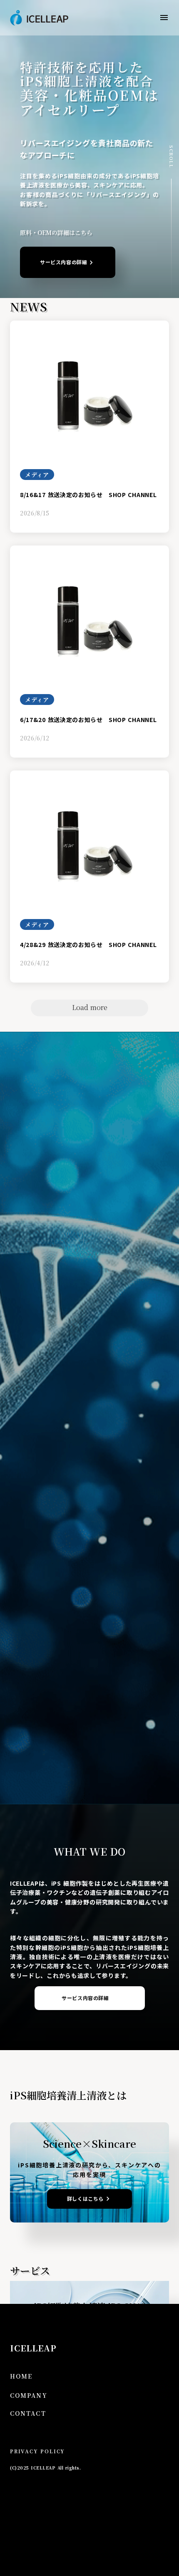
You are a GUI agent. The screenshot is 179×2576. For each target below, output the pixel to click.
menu (164, 18)
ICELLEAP (33, 2348)
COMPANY (29, 2395)
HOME (21, 2376)
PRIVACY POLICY (37, 2451)
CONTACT (28, 2413)
